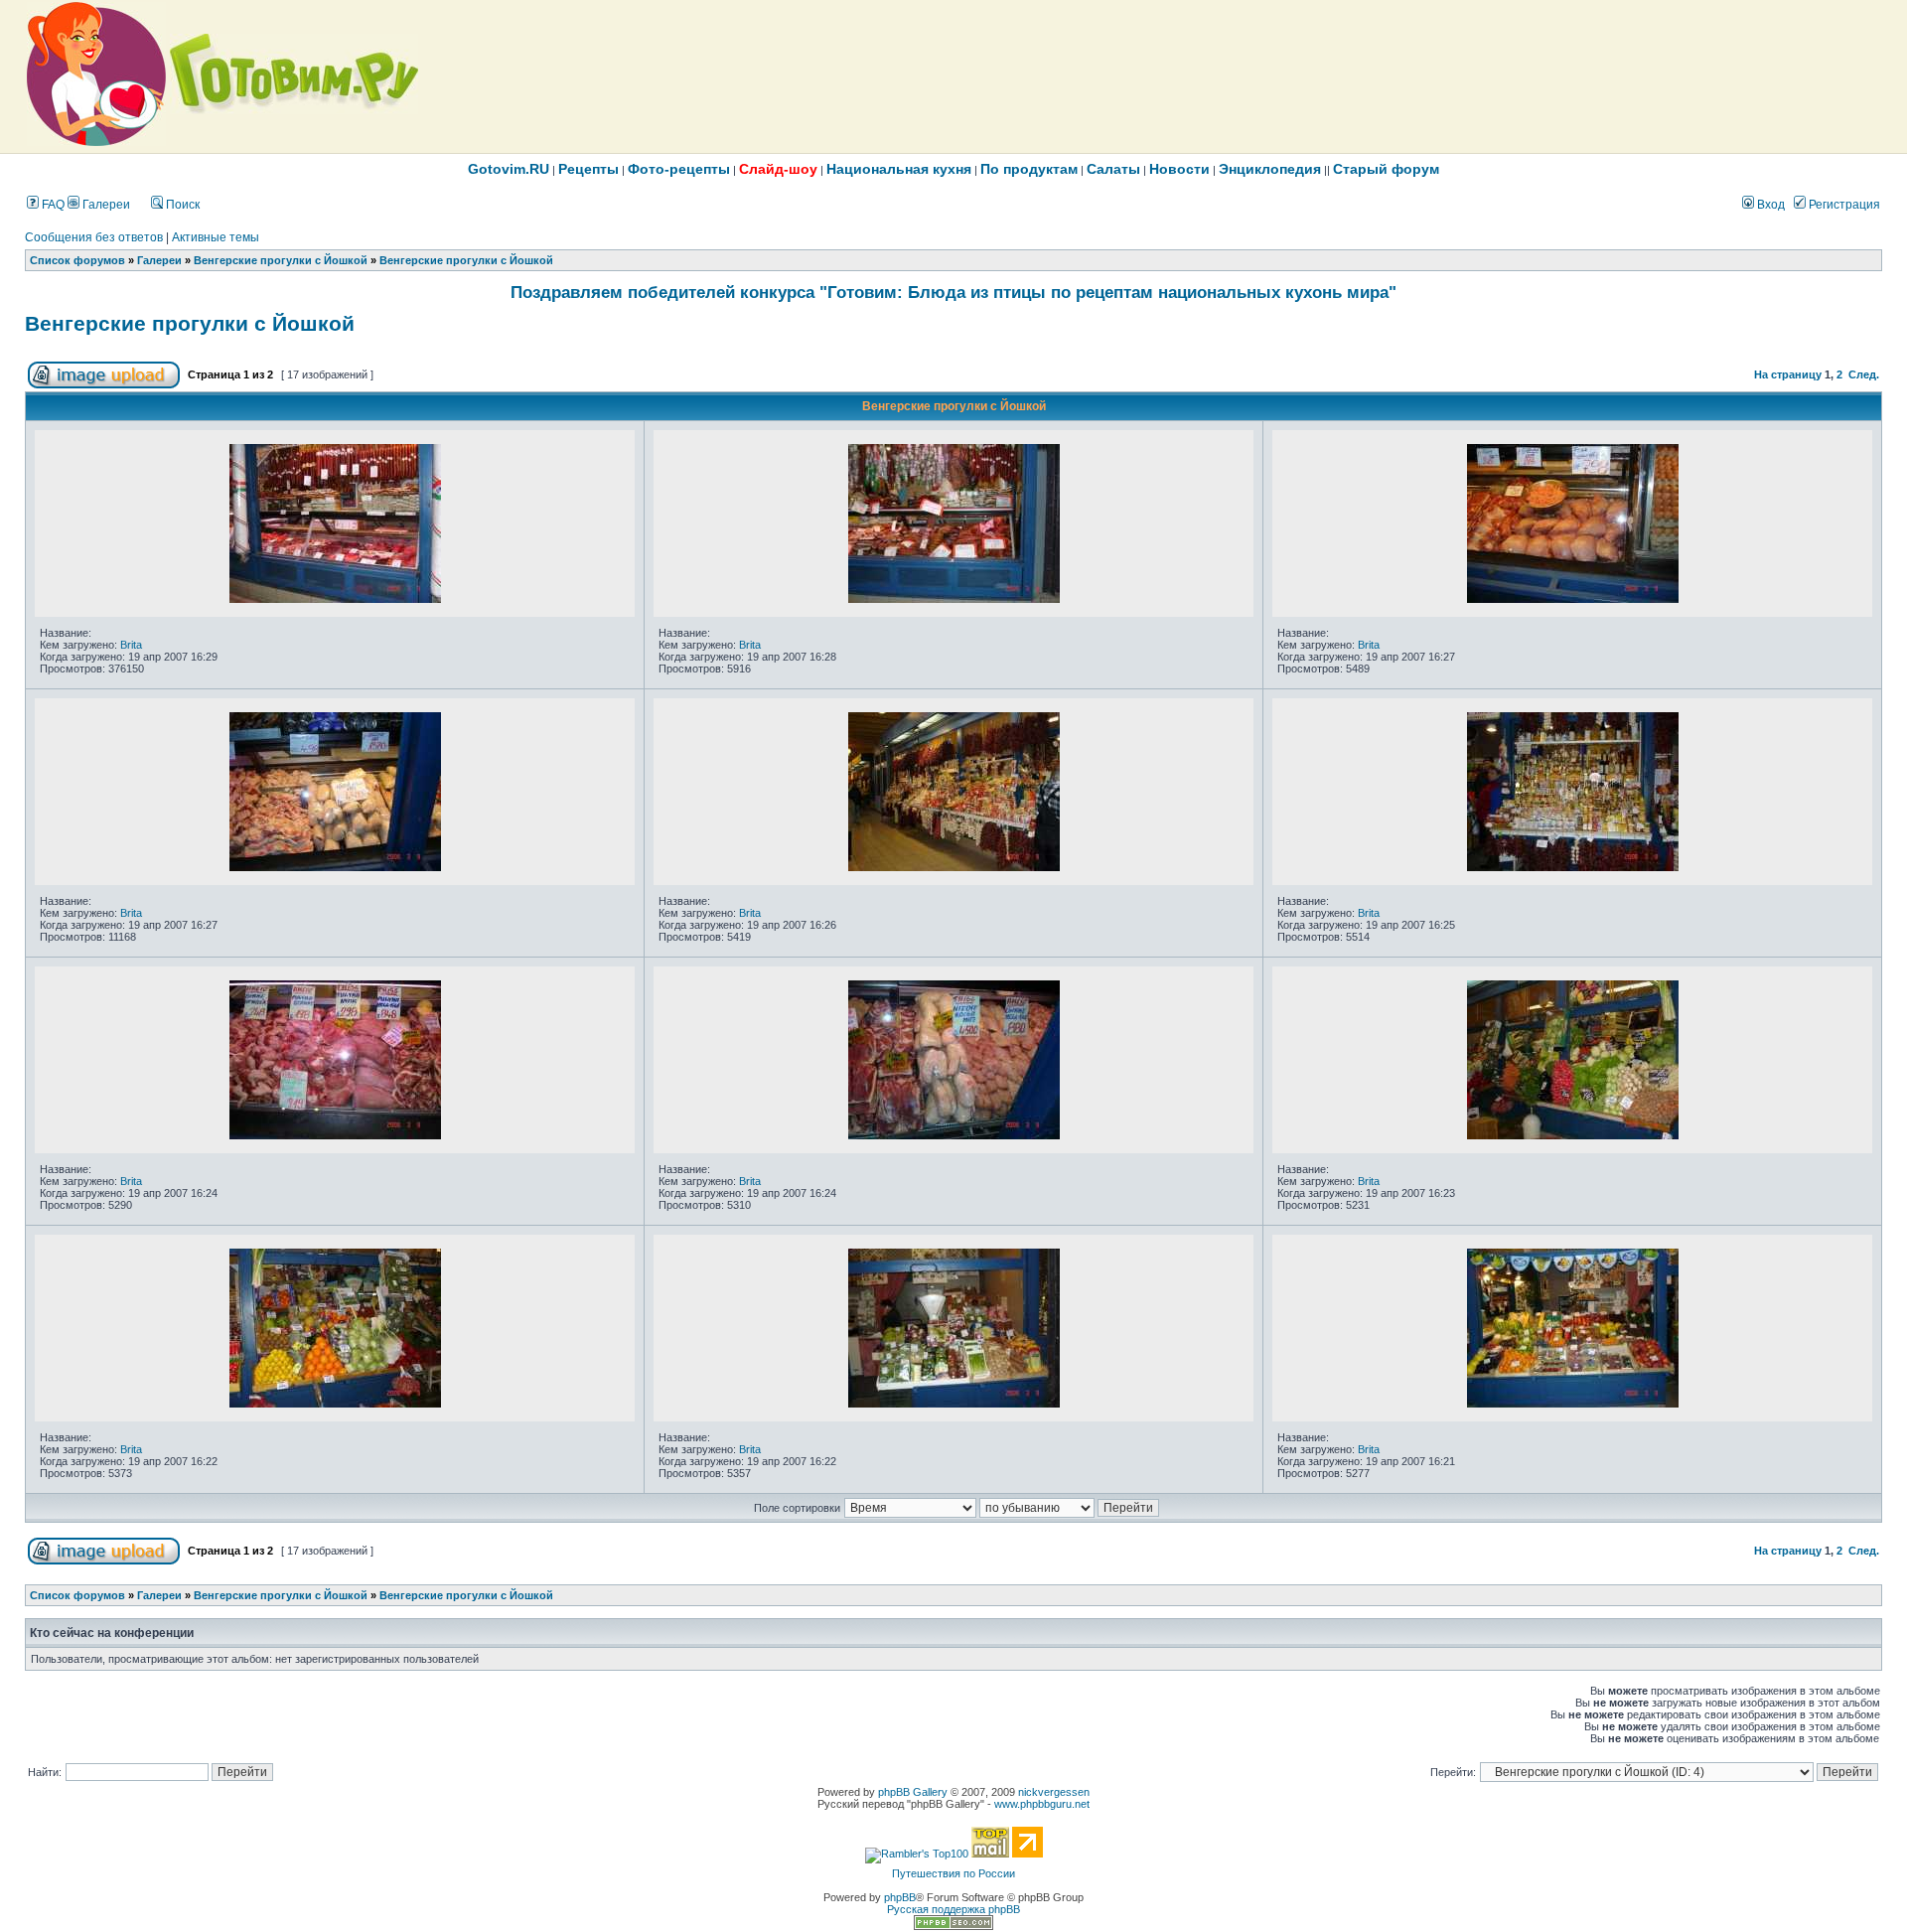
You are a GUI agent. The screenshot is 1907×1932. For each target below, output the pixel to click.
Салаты (1113, 169)
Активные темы (216, 237)
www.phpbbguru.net (1042, 1804)
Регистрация (1843, 205)
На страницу (1788, 374)
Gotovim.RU (509, 169)
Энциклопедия (1270, 169)
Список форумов (77, 260)
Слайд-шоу (778, 169)
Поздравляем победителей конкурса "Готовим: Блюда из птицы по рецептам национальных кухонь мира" (953, 292)
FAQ (52, 205)
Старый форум (1386, 169)
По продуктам (1029, 169)
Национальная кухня (899, 169)
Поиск (181, 205)
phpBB (900, 1897)
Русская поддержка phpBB (953, 1909)
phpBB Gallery (913, 1792)
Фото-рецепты (679, 169)
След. (1864, 374)
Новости (1179, 169)
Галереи (105, 205)
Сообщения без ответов (94, 237)
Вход (1769, 205)
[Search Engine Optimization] (953, 1926)
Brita (131, 645)
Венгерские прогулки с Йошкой (281, 260)
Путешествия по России (953, 1873)
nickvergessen (1054, 1792)
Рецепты (588, 169)
